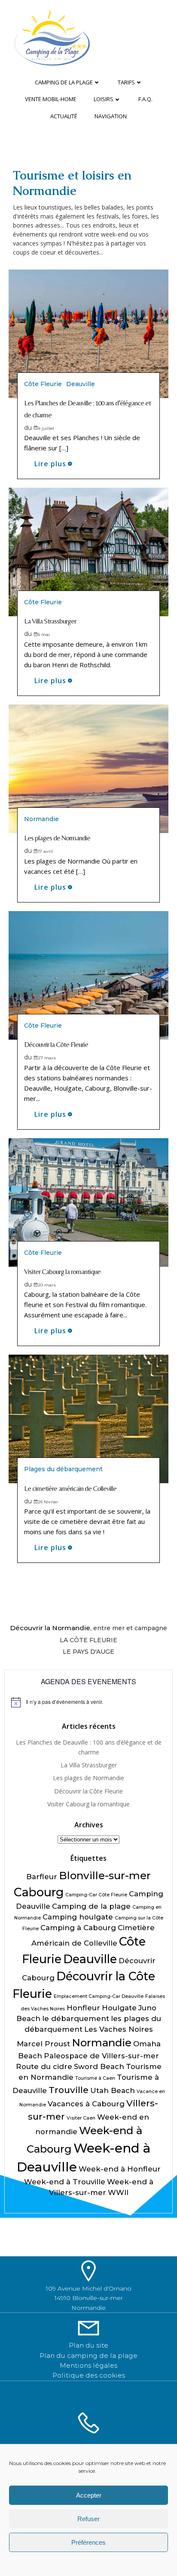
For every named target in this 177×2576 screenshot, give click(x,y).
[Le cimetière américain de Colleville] (88, 1419)
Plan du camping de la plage (88, 2356)
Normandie (41, 819)
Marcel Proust (43, 2044)
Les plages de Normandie (88, 1778)
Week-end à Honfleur (120, 2169)
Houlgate (119, 2008)
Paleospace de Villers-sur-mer (101, 2056)
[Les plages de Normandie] (88, 768)
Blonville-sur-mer (105, 1876)
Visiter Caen (81, 2118)
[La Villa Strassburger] (88, 551)
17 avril (45, 851)
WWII (118, 2192)
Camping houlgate (78, 1917)
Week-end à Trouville (65, 2182)
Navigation (111, 116)
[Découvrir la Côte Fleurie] (88, 975)
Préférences (88, 2542)
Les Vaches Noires (119, 2029)
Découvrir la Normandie (50, 1628)
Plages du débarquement (63, 1469)
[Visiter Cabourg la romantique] (88, 1202)
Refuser (88, 2519)
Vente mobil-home (51, 99)
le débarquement (76, 2018)
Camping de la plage (64, 82)
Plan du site (88, 2345)
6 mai (44, 634)
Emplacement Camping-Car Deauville (99, 1996)
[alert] (88, 1702)
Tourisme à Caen (95, 2078)
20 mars (47, 1285)
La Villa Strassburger (89, 1765)
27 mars (47, 1058)
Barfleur (42, 1877)
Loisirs (104, 99)
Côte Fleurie (43, 384)
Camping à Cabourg (78, 1928)
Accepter (89, 2495)
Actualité (64, 116)
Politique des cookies (89, 2375)
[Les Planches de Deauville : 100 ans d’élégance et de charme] (88, 333)
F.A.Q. (145, 99)
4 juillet (46, 428)
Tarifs (126, 82)
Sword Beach (99, 2066)
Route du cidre (44, 2066)
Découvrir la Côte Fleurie (88, 1791)
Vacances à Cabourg (86, 2104)
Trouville (69, 2090)
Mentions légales (88, 2365)
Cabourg (39, 1892)
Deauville (81, 384)
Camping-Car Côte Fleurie (96, 1895)
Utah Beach (113, 2090)
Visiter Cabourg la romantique (88, 1804)
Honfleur (83, 2008)
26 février (48, 1502)
